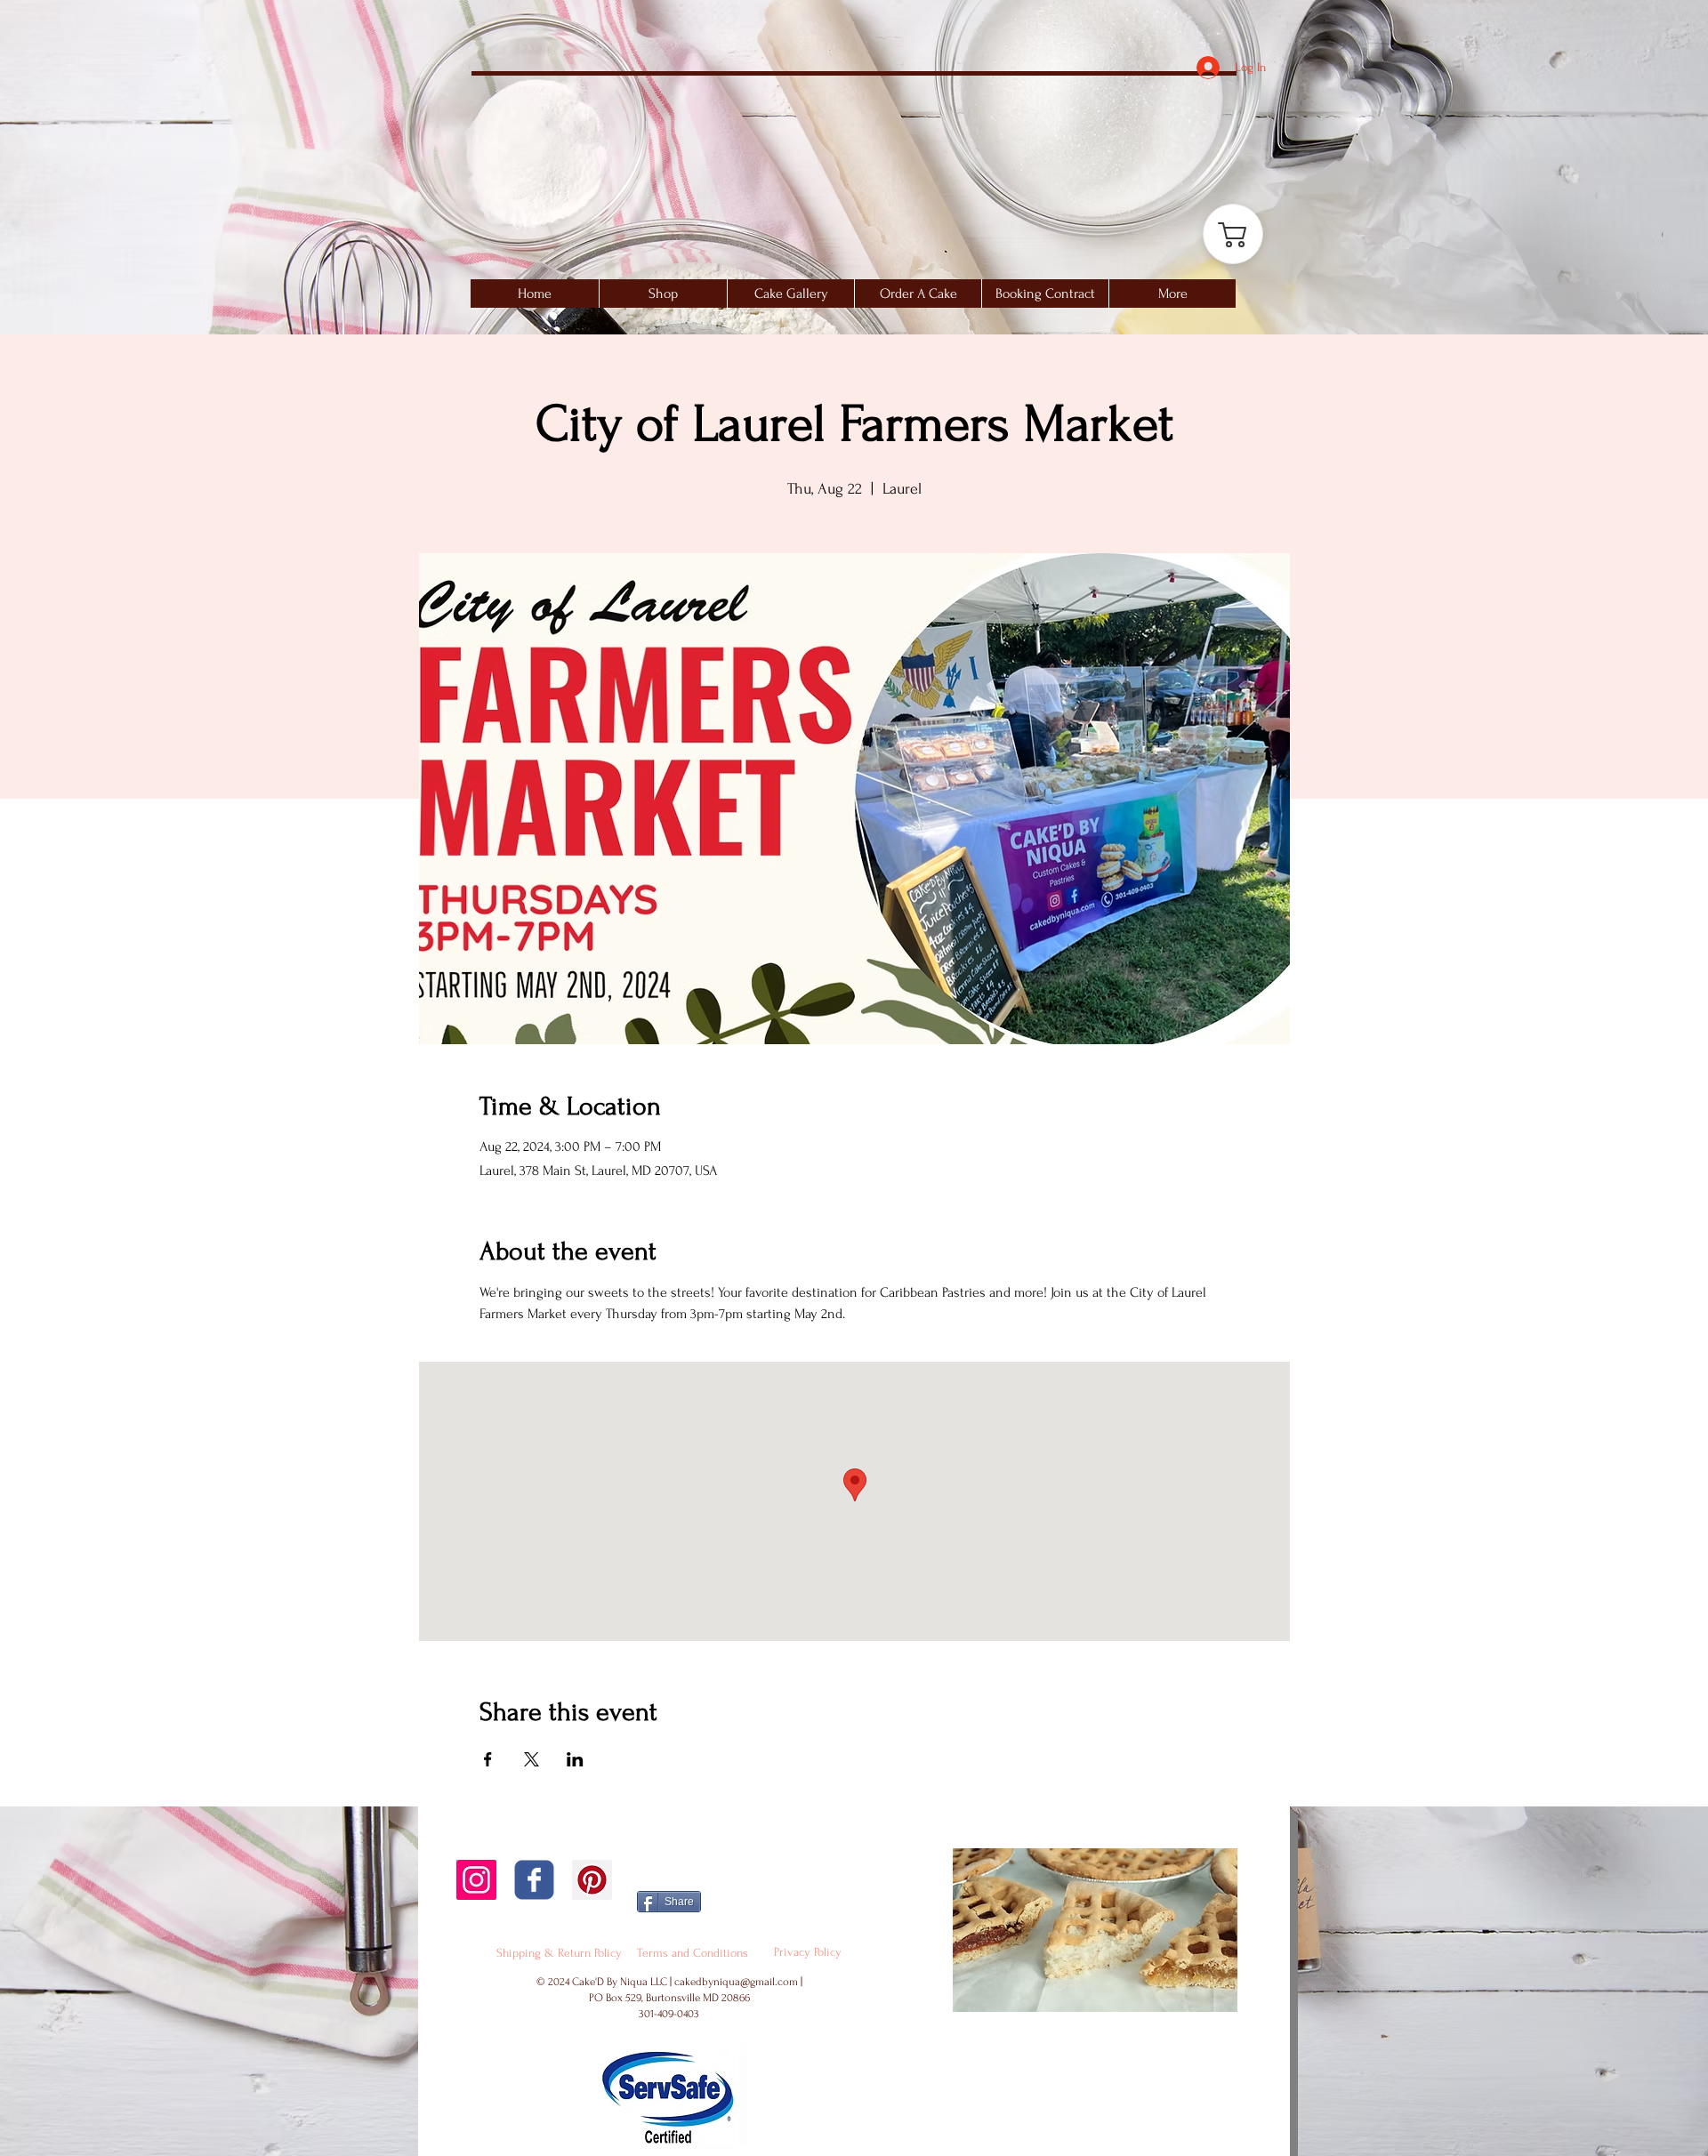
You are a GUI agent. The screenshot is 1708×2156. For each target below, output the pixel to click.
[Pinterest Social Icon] (592, 1880)
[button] (790, 294)
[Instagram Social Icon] (476, 1880)
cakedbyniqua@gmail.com (736, 1982)
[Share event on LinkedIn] (575, 1759)
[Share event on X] (532, 1759)
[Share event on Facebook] (488, 1759)
